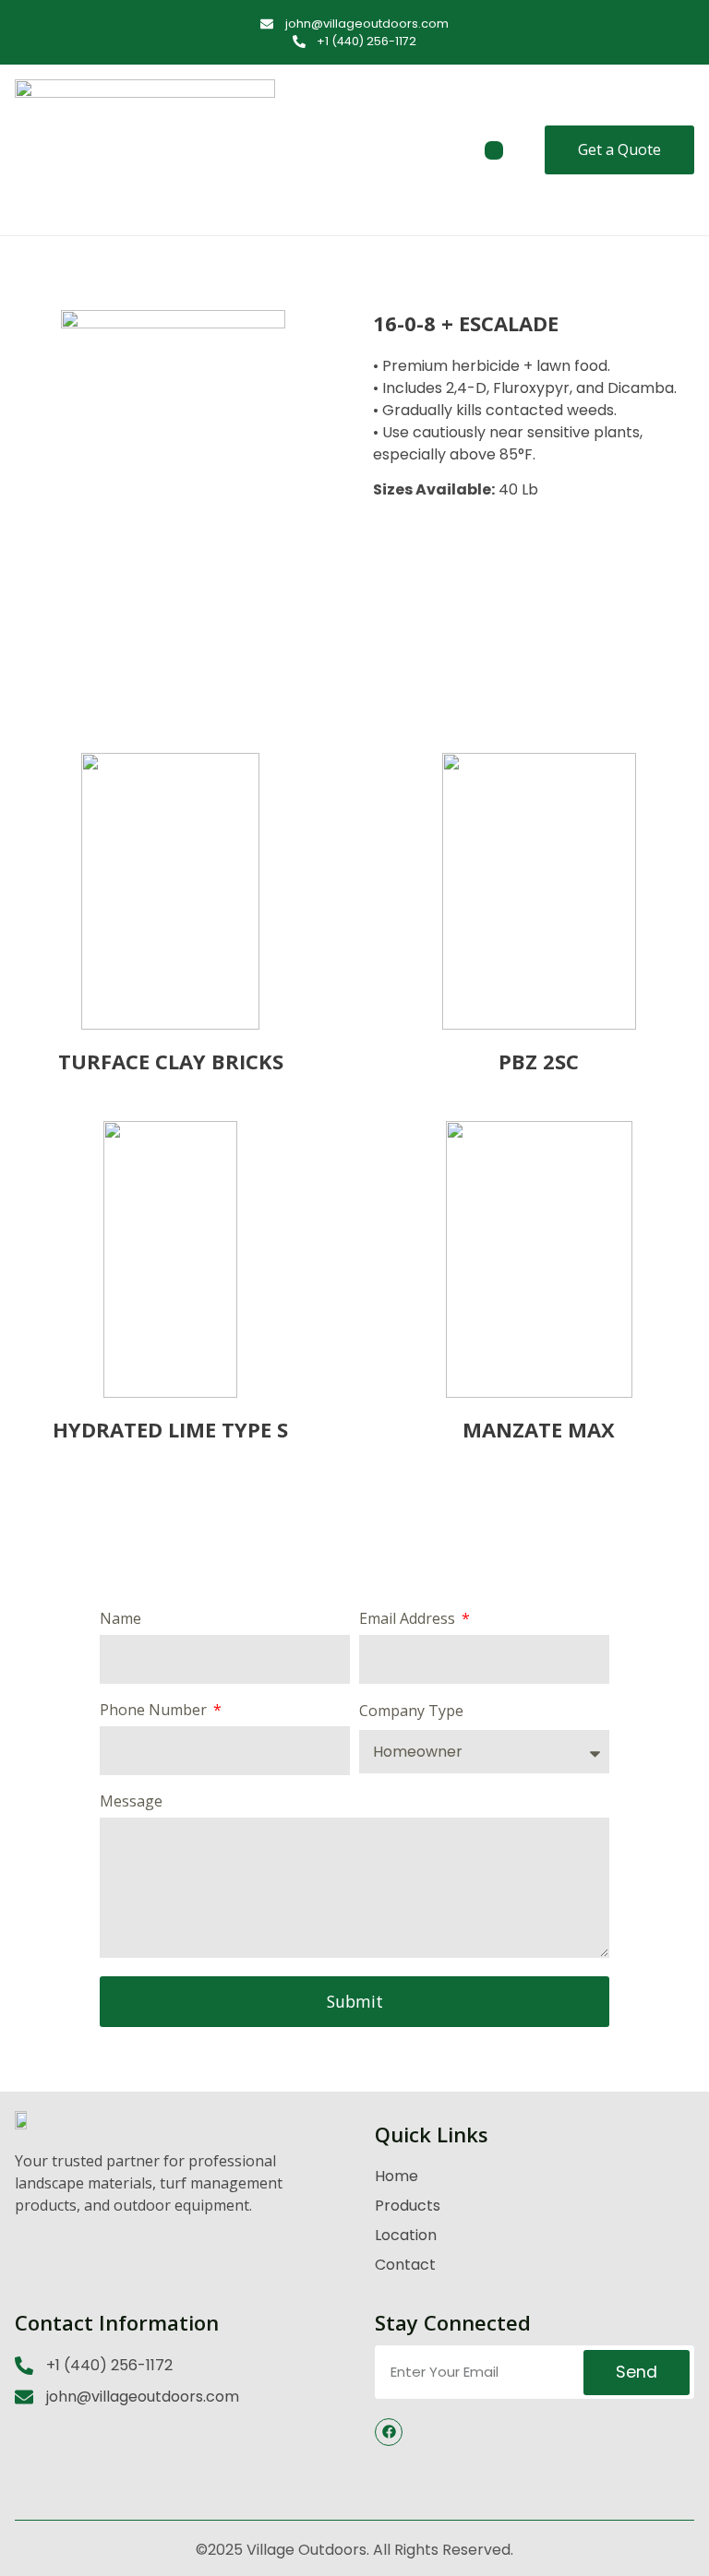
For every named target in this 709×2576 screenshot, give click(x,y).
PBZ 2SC (539, 1061)
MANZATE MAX (539, 1429)
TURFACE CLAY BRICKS (171, 1061)
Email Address (409, 1620)
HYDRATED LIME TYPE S (170, 1429)
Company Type (411, 1712)
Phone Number (155, 1711)
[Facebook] (389, 2432)
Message (131, 1802)
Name (120, 1620)
